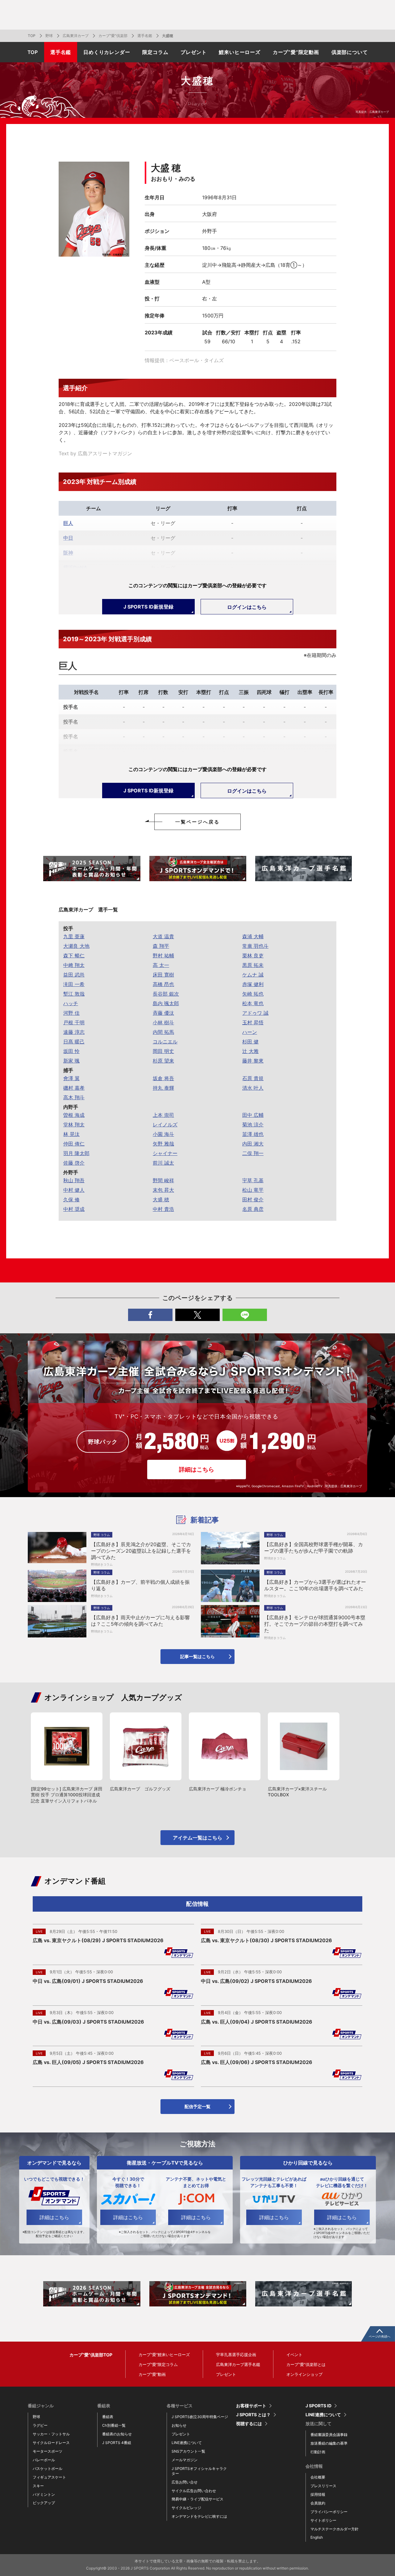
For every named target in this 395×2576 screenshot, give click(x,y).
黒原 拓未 (253, 965)
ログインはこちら (247, 607)
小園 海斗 (163, 1134)
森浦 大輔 (253, 936)
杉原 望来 (163, 1061)
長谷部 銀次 (166, 994)
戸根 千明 (74, 1022)
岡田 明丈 (163, 1051)
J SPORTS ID (318, 2406)
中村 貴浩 (163, 1209)
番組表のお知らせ (117, 2434)
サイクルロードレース (51, 2443)
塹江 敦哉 (74, 994)
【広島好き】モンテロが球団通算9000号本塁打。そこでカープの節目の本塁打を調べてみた (315, 1624)
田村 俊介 (253, 1199)
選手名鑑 (145, 36)
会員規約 (318, 2503)
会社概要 (318, 2477)
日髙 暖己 (74, 1042)
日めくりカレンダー (107, 52)
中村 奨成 (74, 1209)
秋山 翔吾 (74, 1180)
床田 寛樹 (163, 975)
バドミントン (44, 2494)
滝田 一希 (74, 984)
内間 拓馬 (163, 1032)
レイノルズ (165, 1125)
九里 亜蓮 (74, 936)
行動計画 (318, 2452)
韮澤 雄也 (253, 1134)
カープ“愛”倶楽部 (113, 36)
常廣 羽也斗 (255, 946)
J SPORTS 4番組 (117, 2443)
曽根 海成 (74, 1115)
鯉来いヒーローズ (239, 52)
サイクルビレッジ (186, 2508)
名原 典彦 (253, 1209)
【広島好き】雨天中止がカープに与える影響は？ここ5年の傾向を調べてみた (140, 1621)
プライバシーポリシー (329, 2512)
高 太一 (161, 965)
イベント (294, 2355)
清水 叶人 (253, 1088)
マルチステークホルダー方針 (335, 2529)
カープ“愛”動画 (152, 2374)
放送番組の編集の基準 (329, 2443)
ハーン (250, 1032)
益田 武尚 (74, 975)
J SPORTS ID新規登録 (148, 607)
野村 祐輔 (163, 956)
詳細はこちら (197, 1470)
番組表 (108, 2417)
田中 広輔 (253, 1115)
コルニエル (165, 1042)
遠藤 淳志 (74, 1032)
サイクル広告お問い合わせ (194, 2491)
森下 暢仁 (74, 956)
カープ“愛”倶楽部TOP (91, 2355)
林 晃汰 (71, 1134)
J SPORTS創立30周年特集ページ (200, 2417)
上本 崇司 (163, 1115)
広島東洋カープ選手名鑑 (238, 2364)
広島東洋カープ (76, 36)
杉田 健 (250, 1042)
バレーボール (44, 2460)
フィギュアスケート (49, 2477)
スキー (38, 2486)
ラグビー (40, 2425)
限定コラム (155, 52)
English (317, 2537)
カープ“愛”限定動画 (296, 52)
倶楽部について (350, 52)
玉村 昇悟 (253, 1022)
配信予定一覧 (197, 2106)
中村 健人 (74, 1190)
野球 (49, 36)
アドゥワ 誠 (255, 1013)
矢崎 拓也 (253, 994)
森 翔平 (161, 946)
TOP (32, 36)
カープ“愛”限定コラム (158, 2364)
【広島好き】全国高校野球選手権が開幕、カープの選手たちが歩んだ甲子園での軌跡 (314, 1548)
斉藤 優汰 (163, 1013)
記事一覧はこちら (197, 1656)
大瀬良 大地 (76, 946)
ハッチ (71, 1003)
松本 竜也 (253, 1003)
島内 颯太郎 (166, 1003)
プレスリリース (323, 2486)
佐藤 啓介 (74, 1163)
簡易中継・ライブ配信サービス (197, 2499)
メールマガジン (185, 2460)
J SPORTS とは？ (253, 2415)
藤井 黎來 (253, 1061)
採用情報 (318, 2494)
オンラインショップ (304, 2374)
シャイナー (165, 1153)
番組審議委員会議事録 (329, 2435)
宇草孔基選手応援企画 (236, 2355)
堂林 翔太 (74, 1125)
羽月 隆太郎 (76, 1153)
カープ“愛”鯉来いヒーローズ (164, 2355)
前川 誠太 (163, 1163)
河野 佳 (71, 1013)
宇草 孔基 (253, 1180)
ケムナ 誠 (253, 975)
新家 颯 (71, 1061)
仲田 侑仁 (74, 1144)
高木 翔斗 (74, 1097)
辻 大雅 (250, 1051)
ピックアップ (44, 2503)
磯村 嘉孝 (74, 1088)
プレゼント (193, 52)
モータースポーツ (48, 2451)
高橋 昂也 (163, 984)
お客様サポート (251, 2406)
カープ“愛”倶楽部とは (306, 2364)
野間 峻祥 (163, 1180)
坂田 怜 (71, 1051)
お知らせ (179, 2425)
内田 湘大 (253, 1144)
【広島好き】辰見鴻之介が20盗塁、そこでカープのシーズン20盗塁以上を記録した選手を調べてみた (141, 1551)
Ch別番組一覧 (114, 2425)
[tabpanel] (92, 869)
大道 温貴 (163, 936)
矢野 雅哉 (163, 1144)
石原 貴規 (253, 1078)
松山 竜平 (253, 1190)
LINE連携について (187, 2443)
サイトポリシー (323, 2520)
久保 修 (71, 1199)
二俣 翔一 (253, 1153)
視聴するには (249, 2424)
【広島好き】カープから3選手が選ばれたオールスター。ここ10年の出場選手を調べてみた (315, 1585)
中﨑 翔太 (74, 965)
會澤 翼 (71, 1078)
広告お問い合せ (185, 2482)
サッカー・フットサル (51, 2434)
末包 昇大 (163, 1190)
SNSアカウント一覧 (188, 2451)
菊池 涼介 (253, 1125)
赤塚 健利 (253, 984)
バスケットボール (48, 2469)
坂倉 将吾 (163, 1078)
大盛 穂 (161, 1199)
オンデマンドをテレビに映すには (199, 2516)
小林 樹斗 (163, 1022)
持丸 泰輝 (163, 1088)
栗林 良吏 (253, 956)
